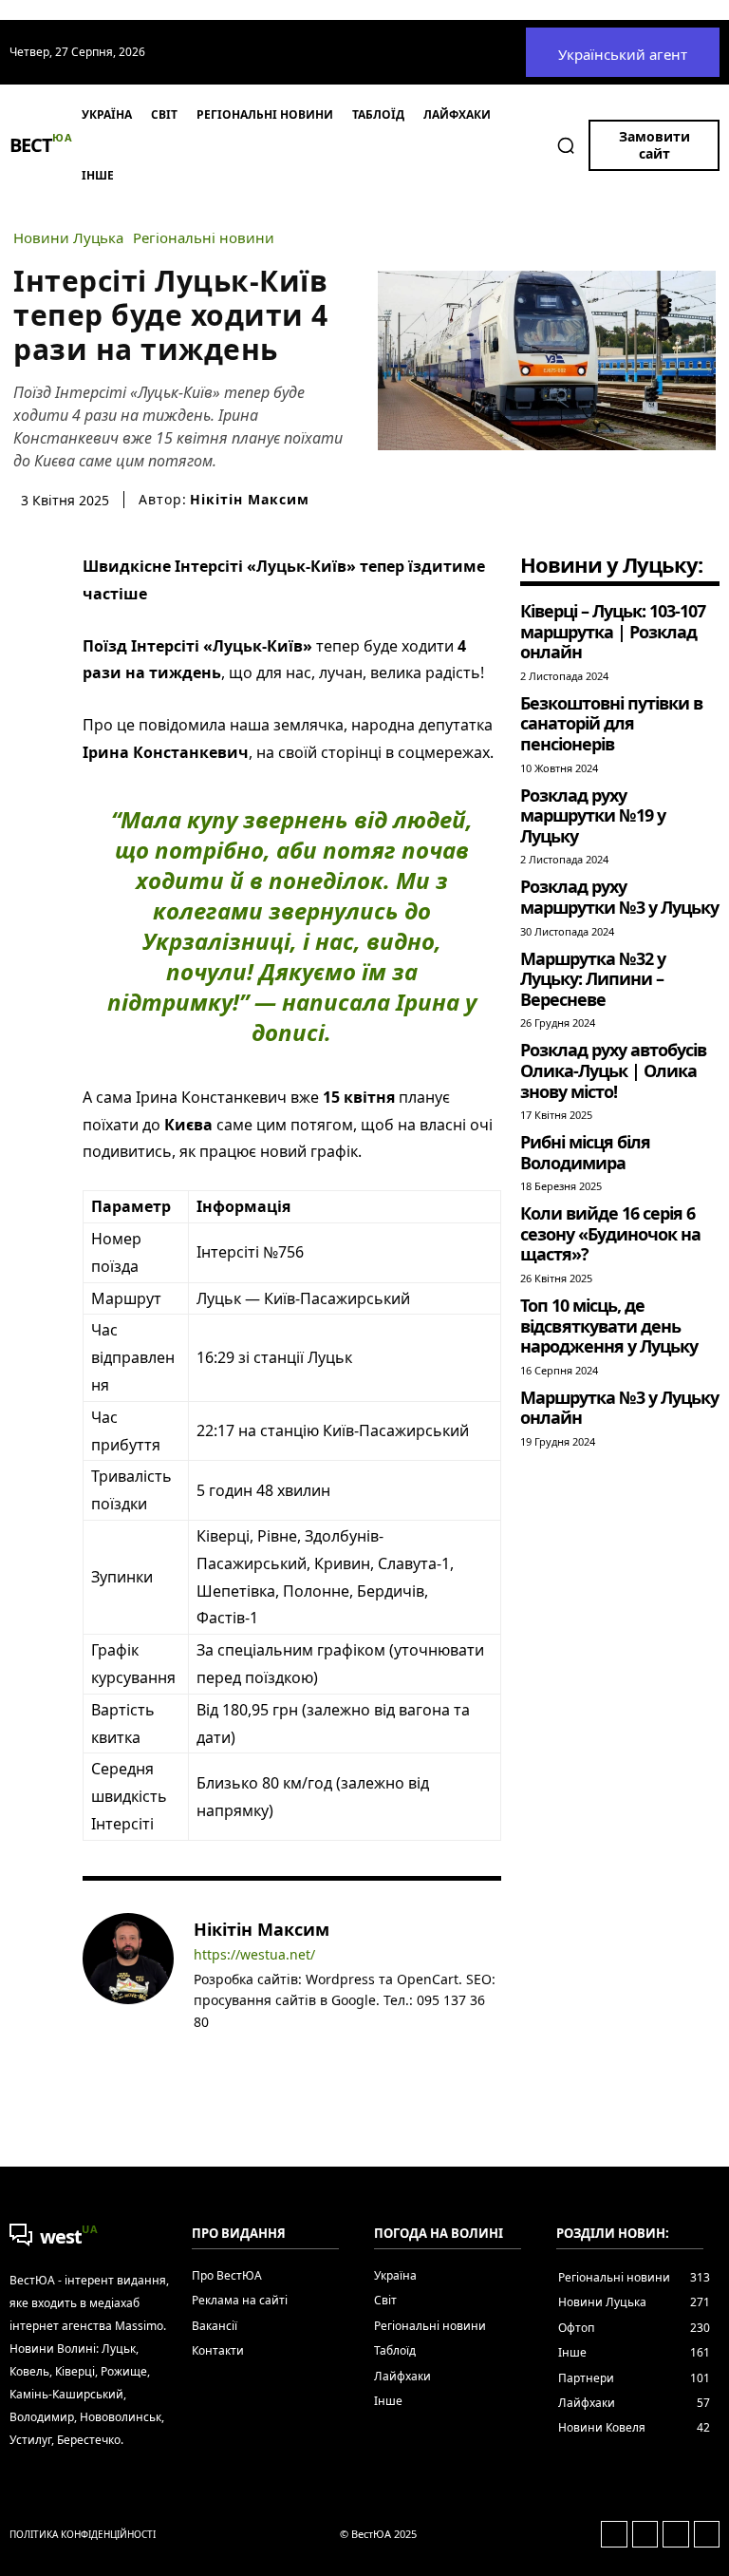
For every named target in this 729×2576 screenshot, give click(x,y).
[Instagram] (228, 2050)
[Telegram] (256, 2050)
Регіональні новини (204, 238)
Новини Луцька (68, 238)
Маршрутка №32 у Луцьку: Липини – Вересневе (593, 979)
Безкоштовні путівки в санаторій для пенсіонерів (611, 723)
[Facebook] (201, 2050)
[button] (566, 145)
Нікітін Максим (250, 500)
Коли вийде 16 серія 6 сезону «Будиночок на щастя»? (610, 1233)
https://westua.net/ (254, 1955)
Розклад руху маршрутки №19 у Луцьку (593, 815)
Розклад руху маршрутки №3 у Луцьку (619, 897)
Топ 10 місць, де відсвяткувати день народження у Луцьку (609, 1326)
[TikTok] (283, 2050)
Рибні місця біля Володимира (585, 1152)
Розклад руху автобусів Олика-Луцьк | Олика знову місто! (613, 1070)
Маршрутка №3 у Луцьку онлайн (619, 1408)
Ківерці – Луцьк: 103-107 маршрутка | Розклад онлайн (613, 631)
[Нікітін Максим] (128, 1989)
